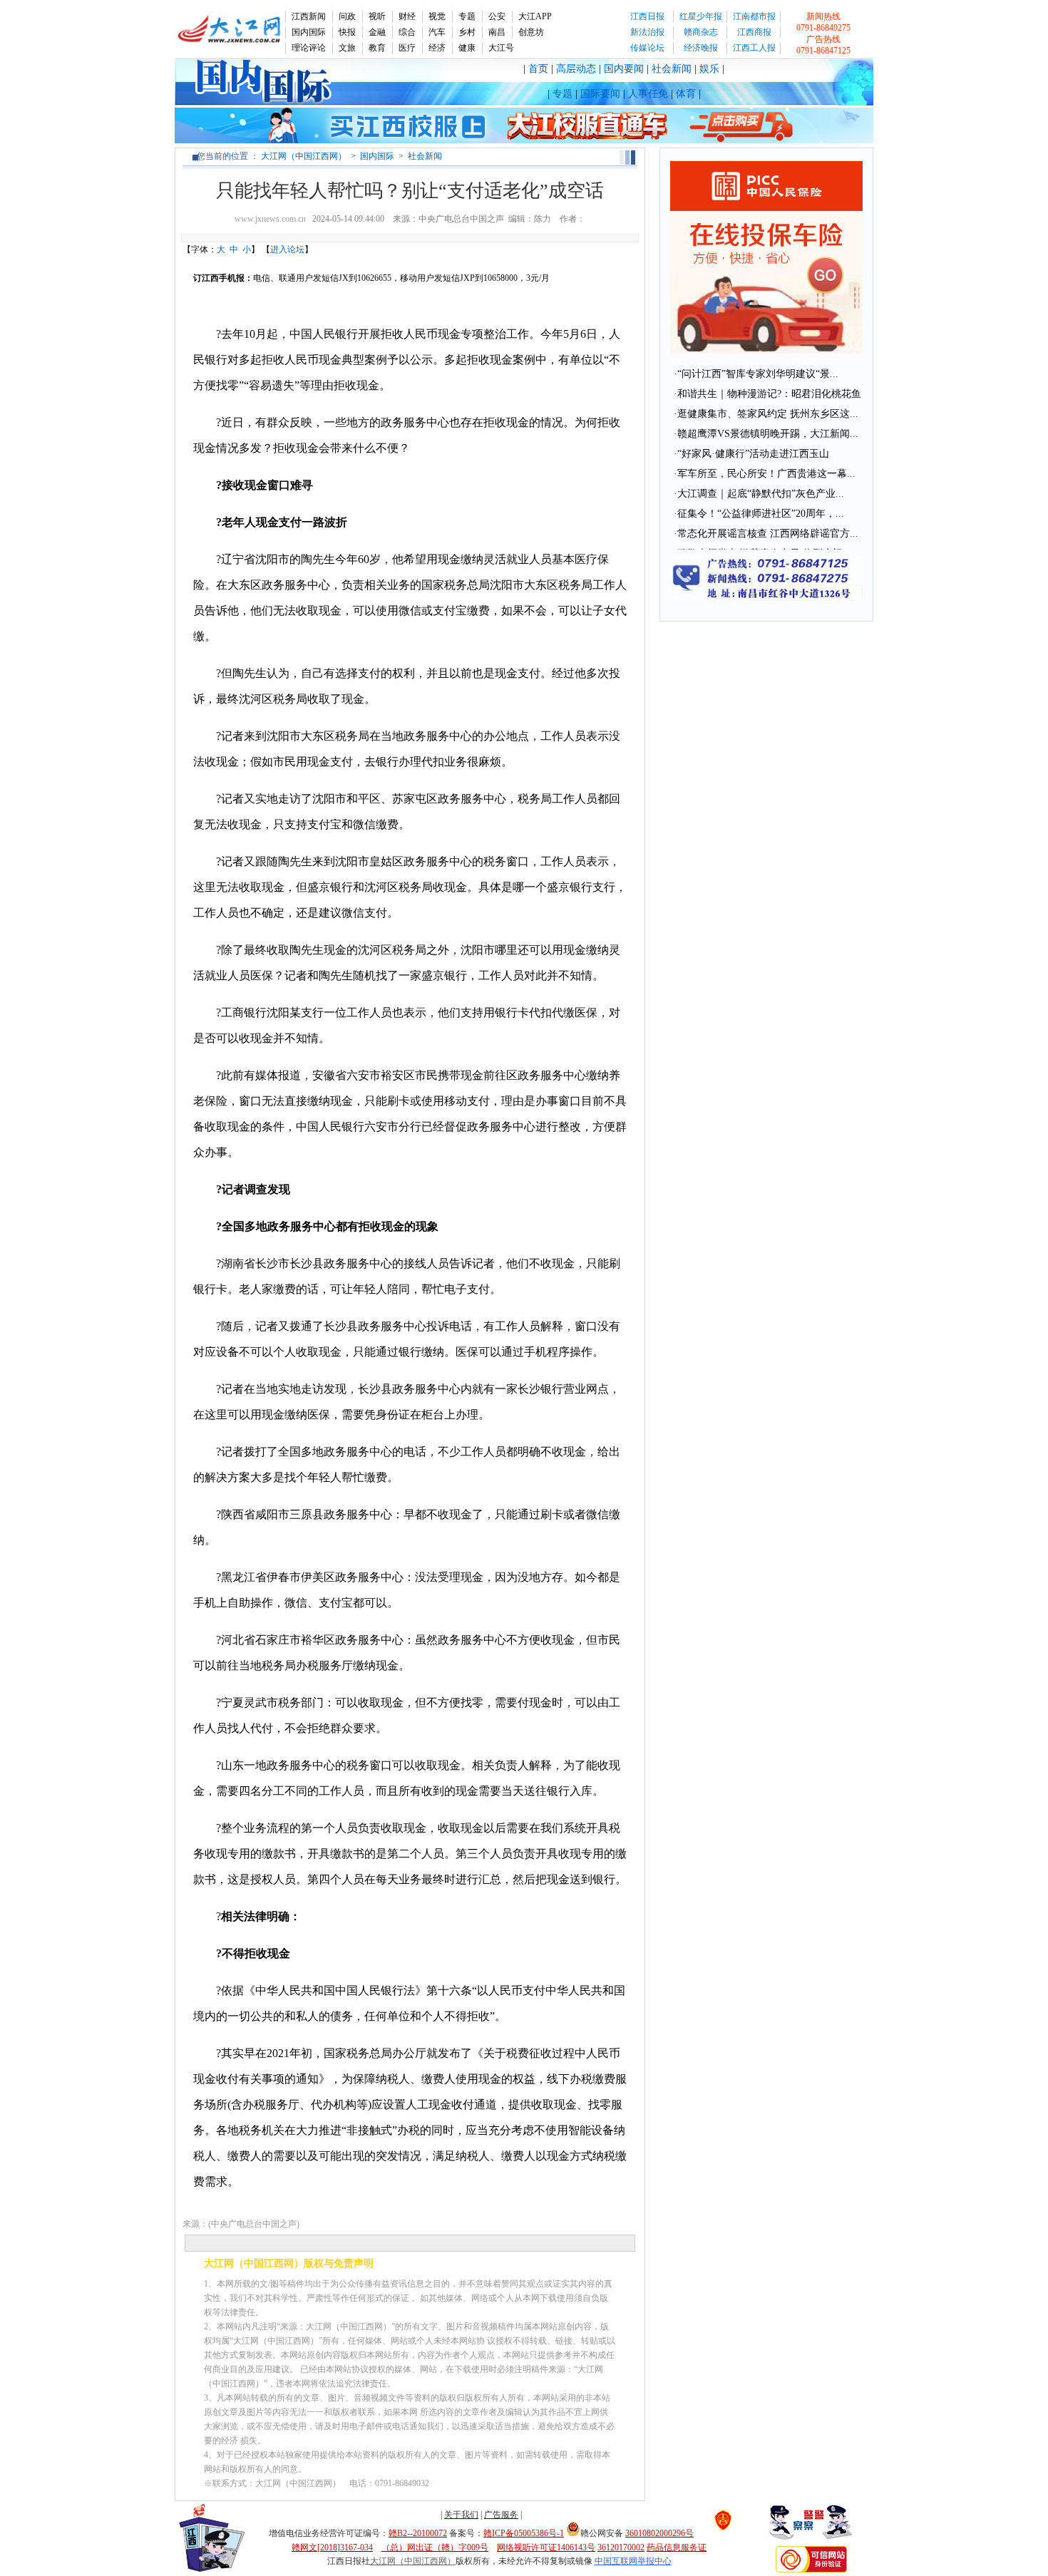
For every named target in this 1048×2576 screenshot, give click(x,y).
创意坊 (531, 32)
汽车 (437, 32)
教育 (377, 48)
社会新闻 (672, 69)
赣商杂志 (701, 32)
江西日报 (647, 16)
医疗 (407, 48)
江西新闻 (309, 16)
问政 (347, 16)
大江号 (501, 48)
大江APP (535, 16)
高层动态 (576, 69)
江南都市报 (754, 16)
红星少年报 (701, 16)
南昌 (497, 32)
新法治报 (647, 32)
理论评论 (309, 48)
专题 (467, 16)
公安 (497, 16)
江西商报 (754, 32)
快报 (347, 32)
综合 (407, 32)
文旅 (347, 48)
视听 (377, 16)
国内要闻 (624, 69)
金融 (377, 32)
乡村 (467, 32)
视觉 (437, 16)
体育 (686, 94)
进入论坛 (287, 249)
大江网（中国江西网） (304, 156)
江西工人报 (754, 48)
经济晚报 (701, 48)
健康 (467, 48)
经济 (437, 48)
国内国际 (309, 32)
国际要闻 (600, 94)
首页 (538, 69)
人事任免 (648, 94)
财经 (407, 16)
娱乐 (709, 69)
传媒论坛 (647, 48)
